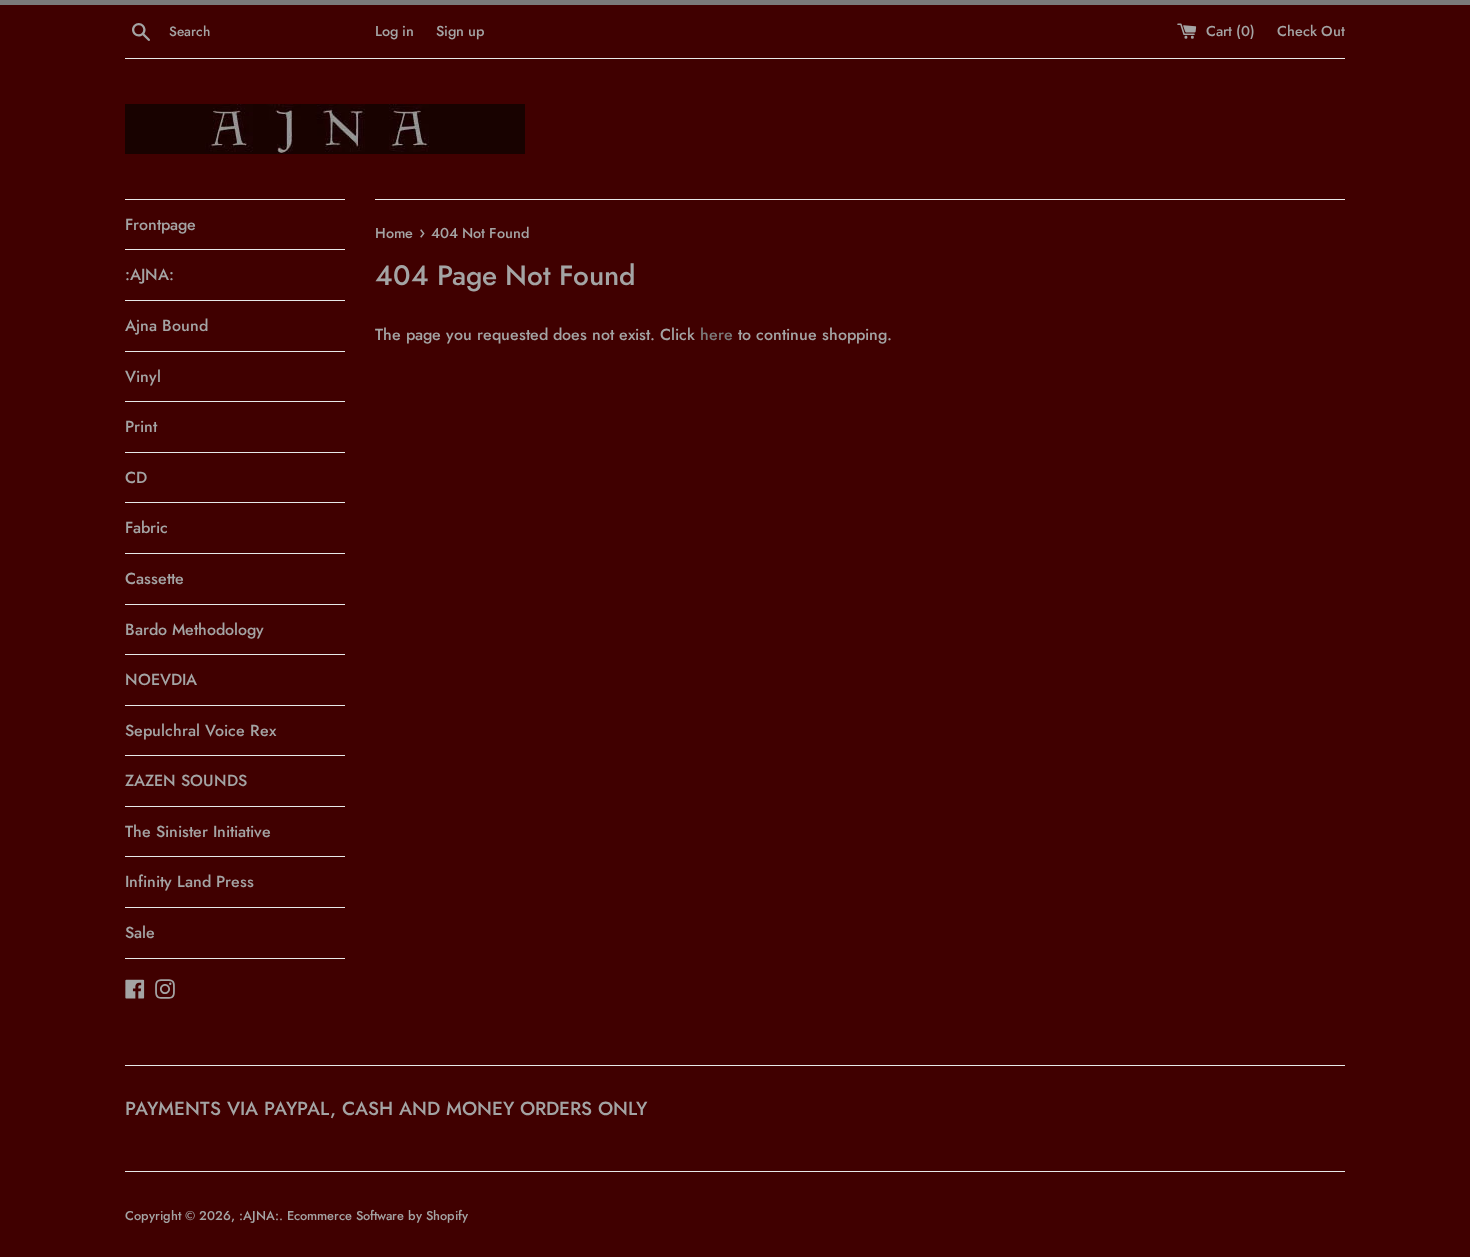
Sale (140, 932)
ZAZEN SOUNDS (186, 780)
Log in (394, 31)
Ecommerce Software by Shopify (377, 1215)
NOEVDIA (161, 679)
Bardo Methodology (194, 629)
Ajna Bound (166, 325)
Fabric (146, 527)
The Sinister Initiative (198, 831)
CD (136, 477)
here (716, 334)
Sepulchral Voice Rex (200, 730)
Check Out (1311, 31)
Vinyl (143, 376)
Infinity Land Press (189, 881)
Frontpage (160, 224)
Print (141, 426)
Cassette (154, 578)
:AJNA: (149, 274)
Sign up (460, 31)
